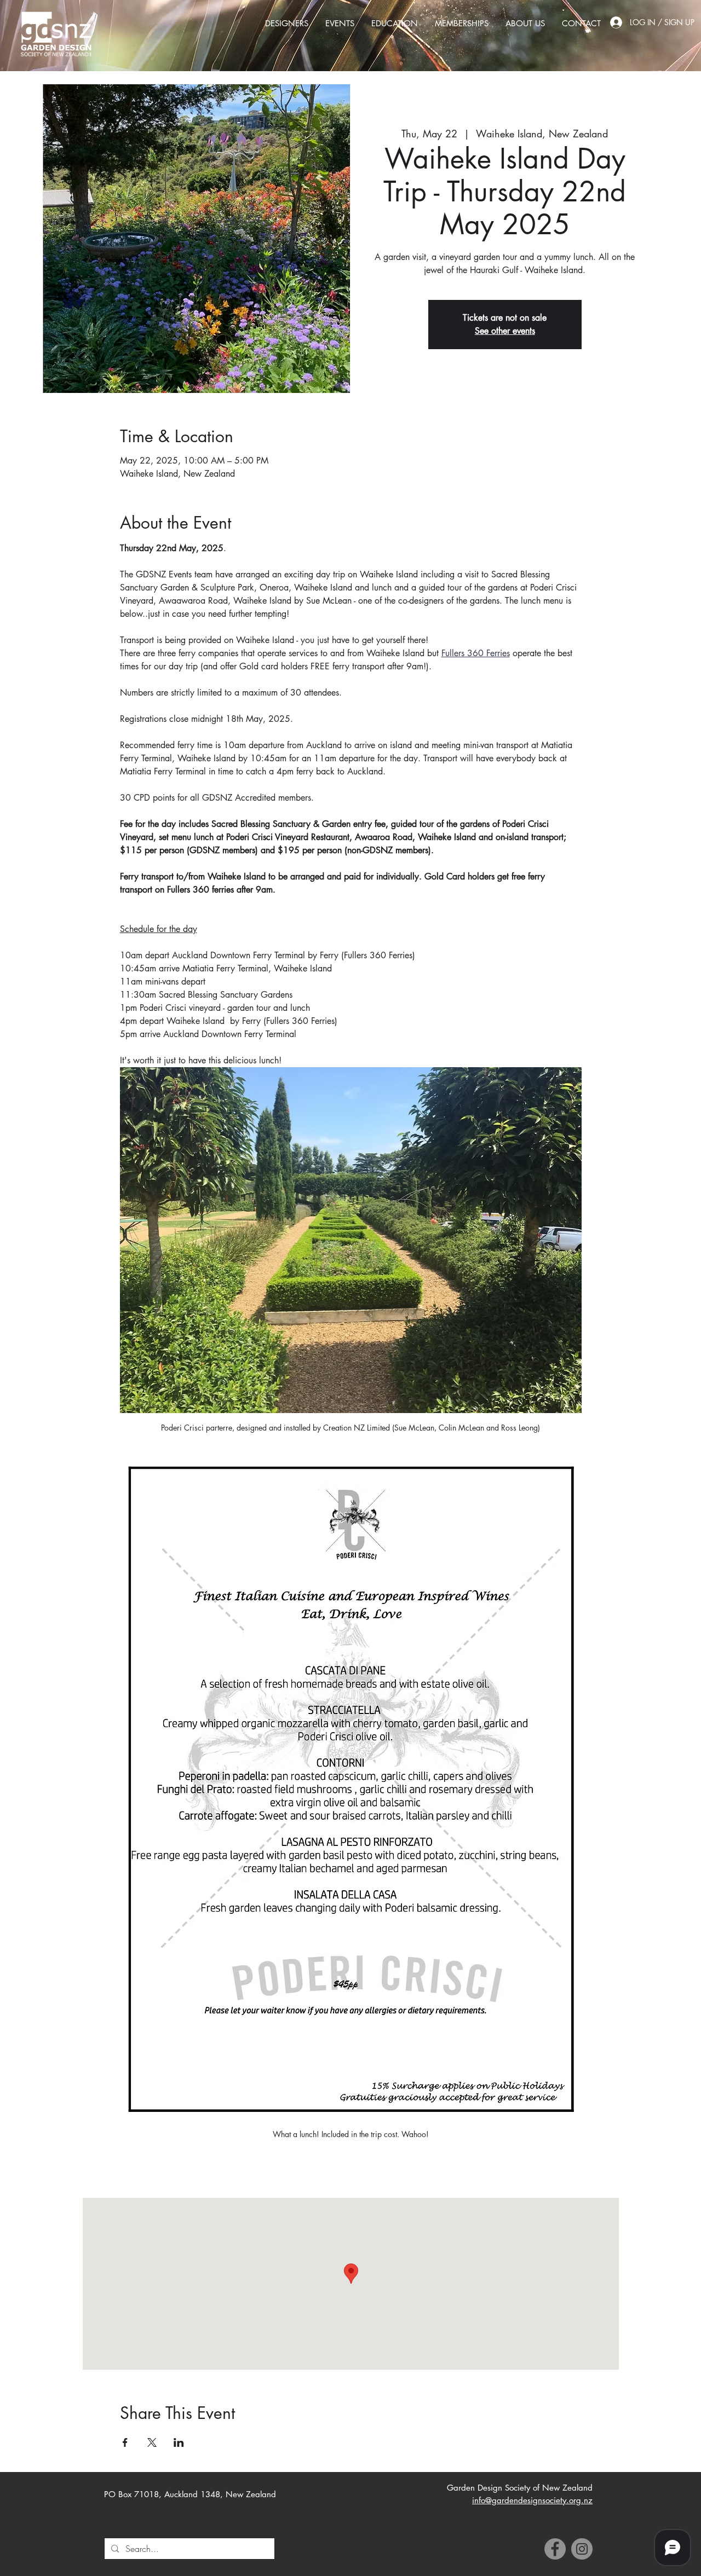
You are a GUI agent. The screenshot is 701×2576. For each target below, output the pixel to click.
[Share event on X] (152, 2442)
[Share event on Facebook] (125, 2442)
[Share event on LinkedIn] (179, 2442)
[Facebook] (555, 2549)
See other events (505, 331)
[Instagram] (582, 2549)
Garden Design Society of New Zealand (520, 2488)
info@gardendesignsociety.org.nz (532, 2500)
